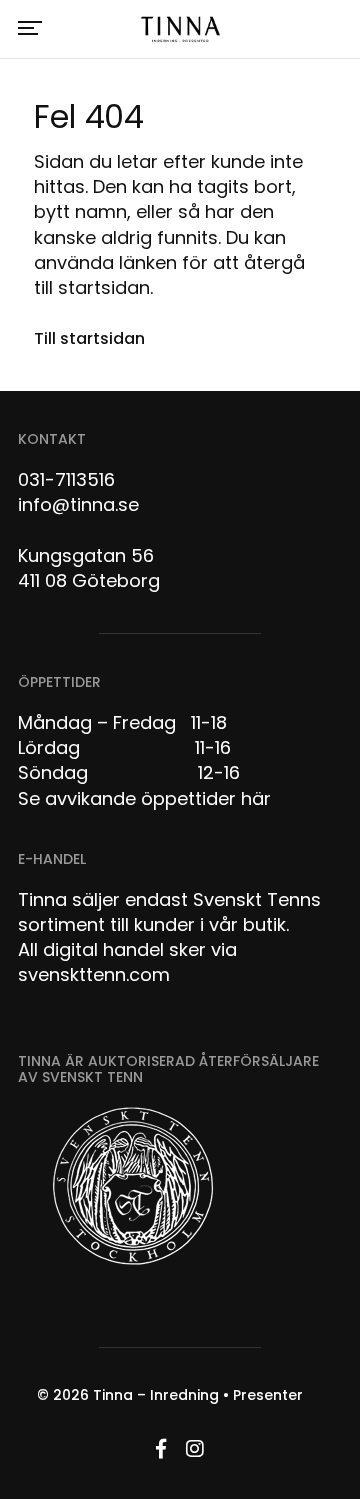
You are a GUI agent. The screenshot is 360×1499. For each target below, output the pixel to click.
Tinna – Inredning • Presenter (198, 1395)
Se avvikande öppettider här (144, 798)
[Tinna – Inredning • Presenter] (180, 30)
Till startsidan (89, 338)
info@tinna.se (78, 504)
